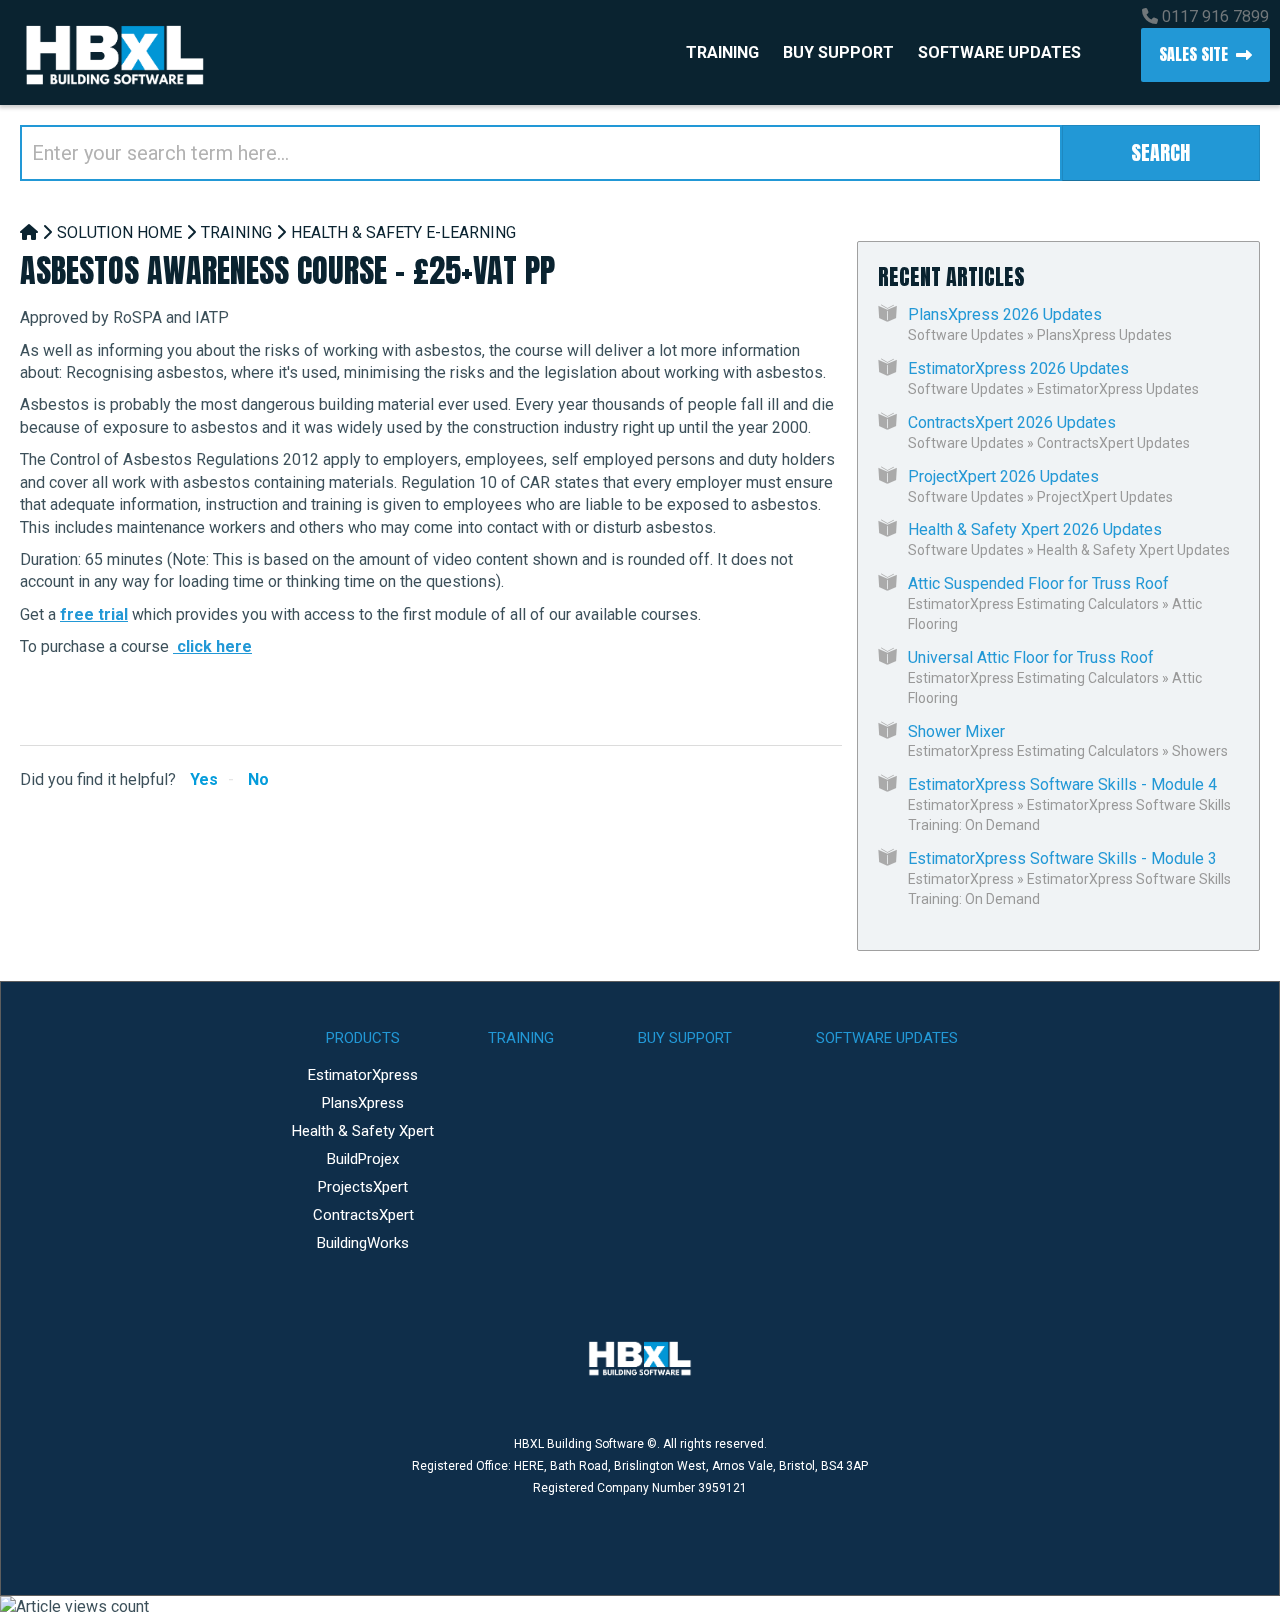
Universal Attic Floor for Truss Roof (1031, 657)
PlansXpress (363, 1103)
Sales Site (1193, 54)
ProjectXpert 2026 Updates (1003, 476)
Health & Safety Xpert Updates (1133, 550)
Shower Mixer (956, 731)
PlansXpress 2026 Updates (1005, 314)
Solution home (119, 232)
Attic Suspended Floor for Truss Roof (1038, 583)
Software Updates (999, 52)
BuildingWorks (363, 1243)
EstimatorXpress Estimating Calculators (1033, 604)
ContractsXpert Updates (1113, 443)
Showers (1200, 751)
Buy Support (838, 52)
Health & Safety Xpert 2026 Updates (1035, 529)
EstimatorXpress (961, 805)
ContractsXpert (363, 1215)
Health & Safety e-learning (403, 232)
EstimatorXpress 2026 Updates (1018, 368)
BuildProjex (363, 1159)
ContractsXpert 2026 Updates (1012, 422)
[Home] (29, 232)
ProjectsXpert (363, 1187)
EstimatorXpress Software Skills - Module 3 (1062, 858)
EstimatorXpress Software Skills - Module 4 (1062, 784)
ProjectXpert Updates (1105, 497)
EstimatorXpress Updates (1118, 389)
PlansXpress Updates (1104, 335)
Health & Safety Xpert (363, 1131)
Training (722, 52)
